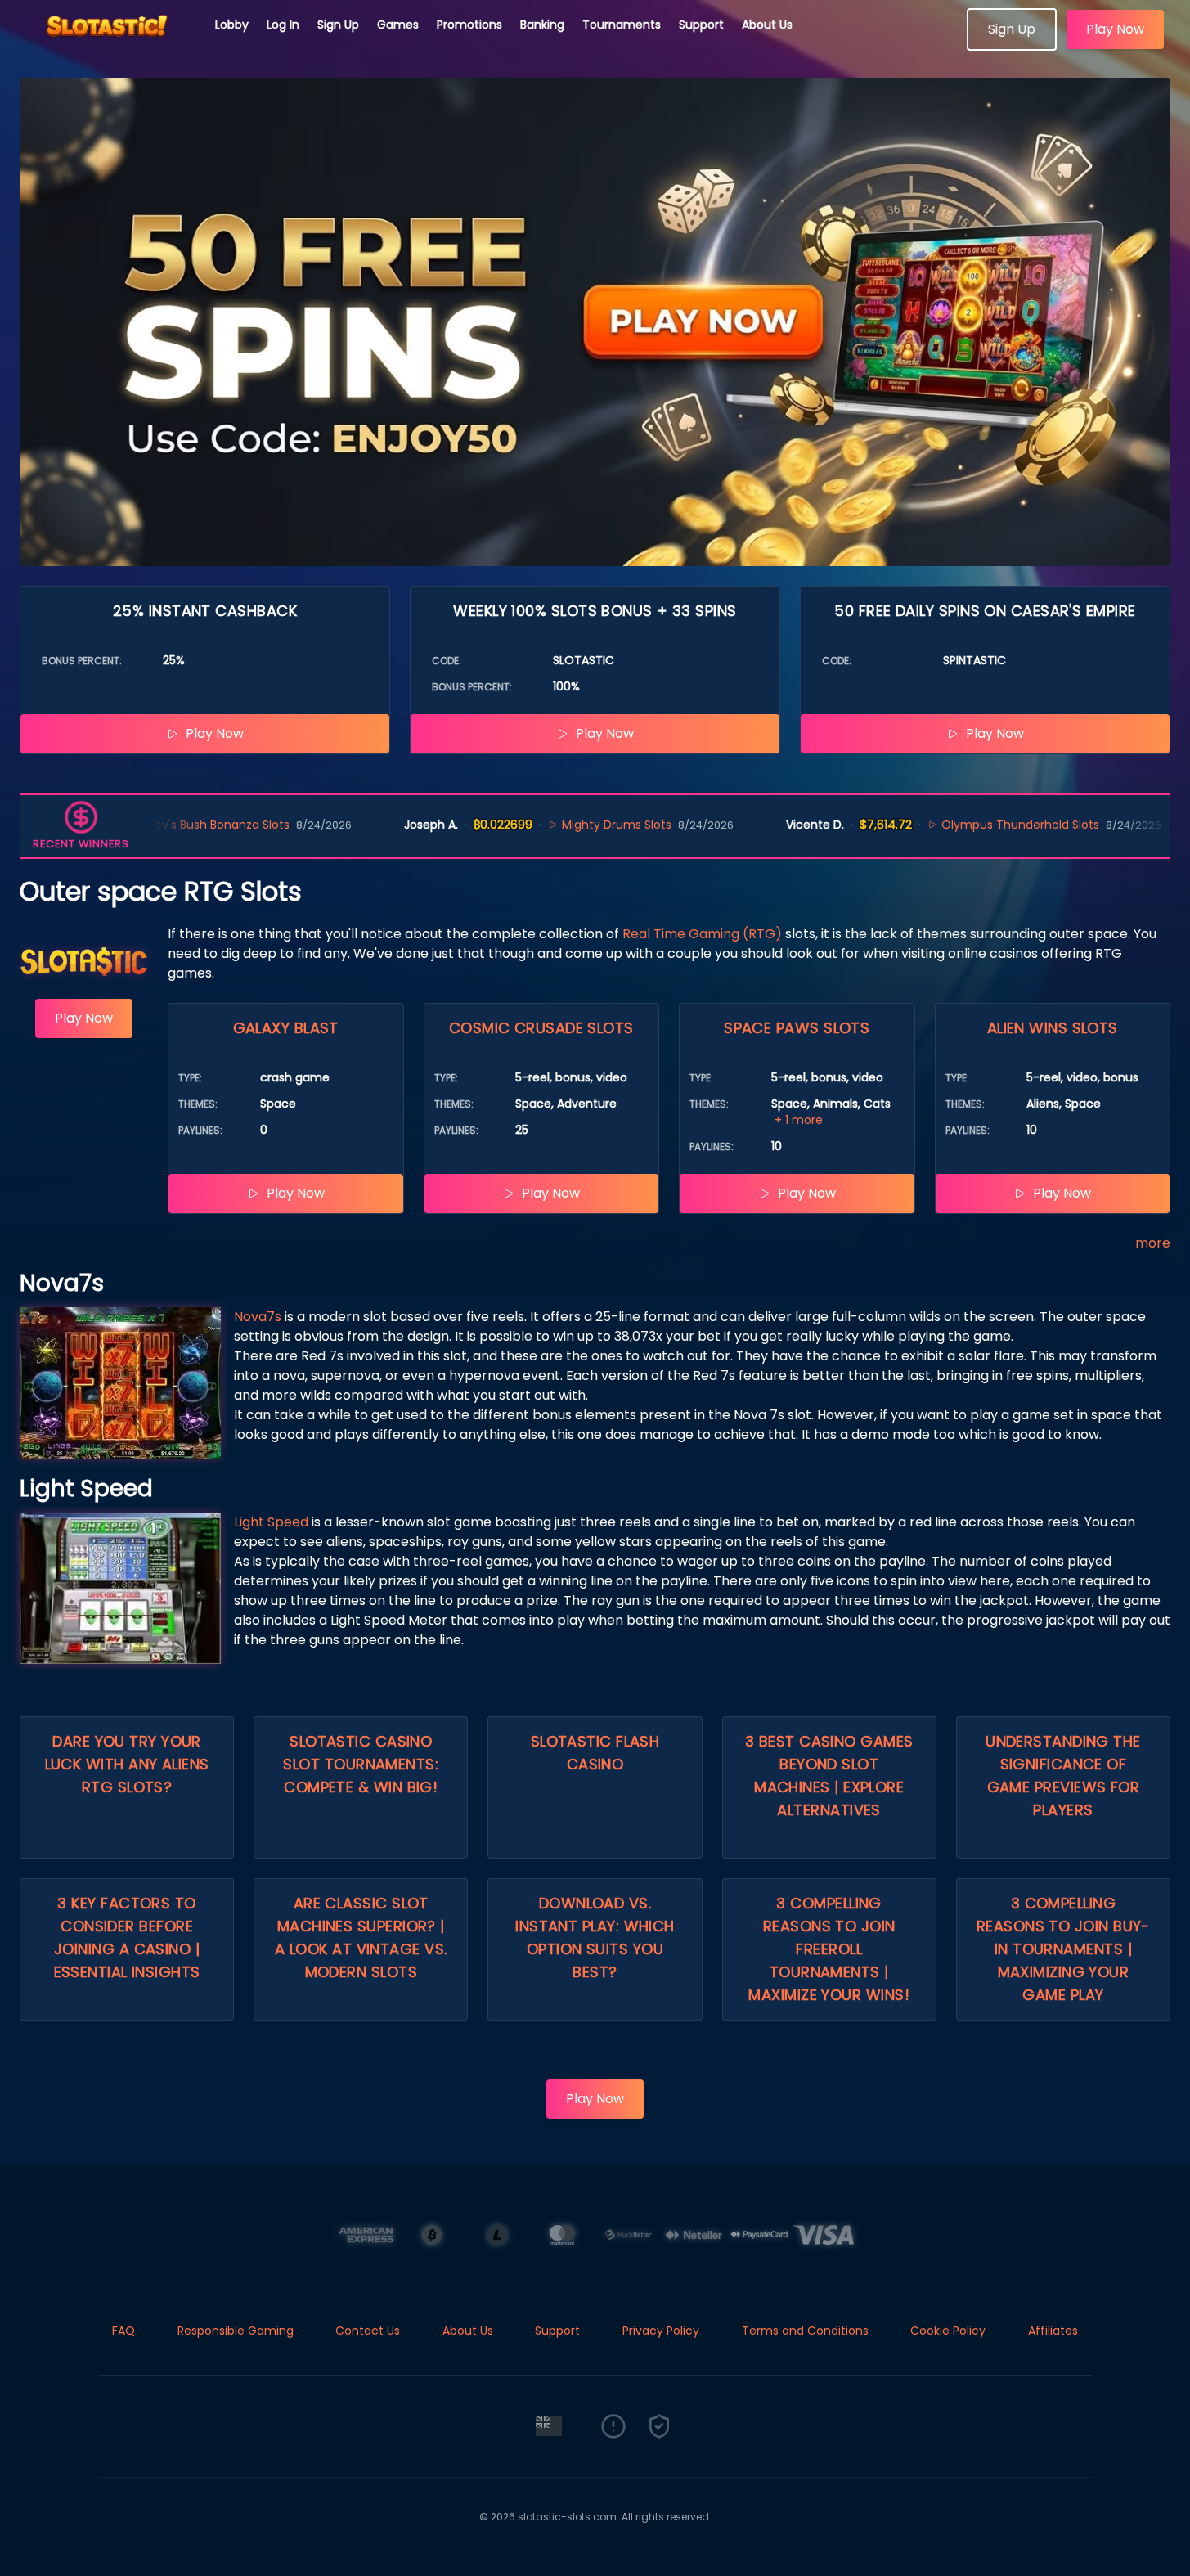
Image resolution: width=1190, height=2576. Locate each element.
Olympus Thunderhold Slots (956, 825)
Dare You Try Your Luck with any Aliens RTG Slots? (127, 1764)
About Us (767, 25)
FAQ (123, 2331)
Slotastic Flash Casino (595, 1753)
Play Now (1115, 29)
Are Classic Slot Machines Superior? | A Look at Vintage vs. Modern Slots (361, 1938)
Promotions (469, 25)
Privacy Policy (661, 2331)
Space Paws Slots (797, 1028)
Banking (542, 25)
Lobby (232, 25)
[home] (108, 45)
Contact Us (368, 2331)
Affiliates (1053, 2331)
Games (398, 25)
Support (701, 25)
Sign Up (338, 25)
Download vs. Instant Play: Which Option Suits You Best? (595, 1938)
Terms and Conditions (805, 2331)
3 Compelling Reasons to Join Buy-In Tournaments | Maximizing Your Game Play (1063, 1949)
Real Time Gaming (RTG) (702, 934)
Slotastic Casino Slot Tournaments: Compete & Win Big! (361, 1764)
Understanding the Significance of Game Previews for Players (1063, 1776)
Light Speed (271, 1522)
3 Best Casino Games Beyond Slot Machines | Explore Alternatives (829, 1776)
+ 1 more (799, 1120)
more (1153, 1243)
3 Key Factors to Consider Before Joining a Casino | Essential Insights (127, 1938)
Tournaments (622, 25)
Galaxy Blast (286, 1028)
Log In (283, 25)
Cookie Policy (948, 2331)
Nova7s (258, 1317)
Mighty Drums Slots (553, 825)
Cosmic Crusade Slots (541, 1028)
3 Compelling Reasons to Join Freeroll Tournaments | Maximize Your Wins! (829, 1949)
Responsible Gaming (236, 2331)
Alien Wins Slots (1053, 1028)
